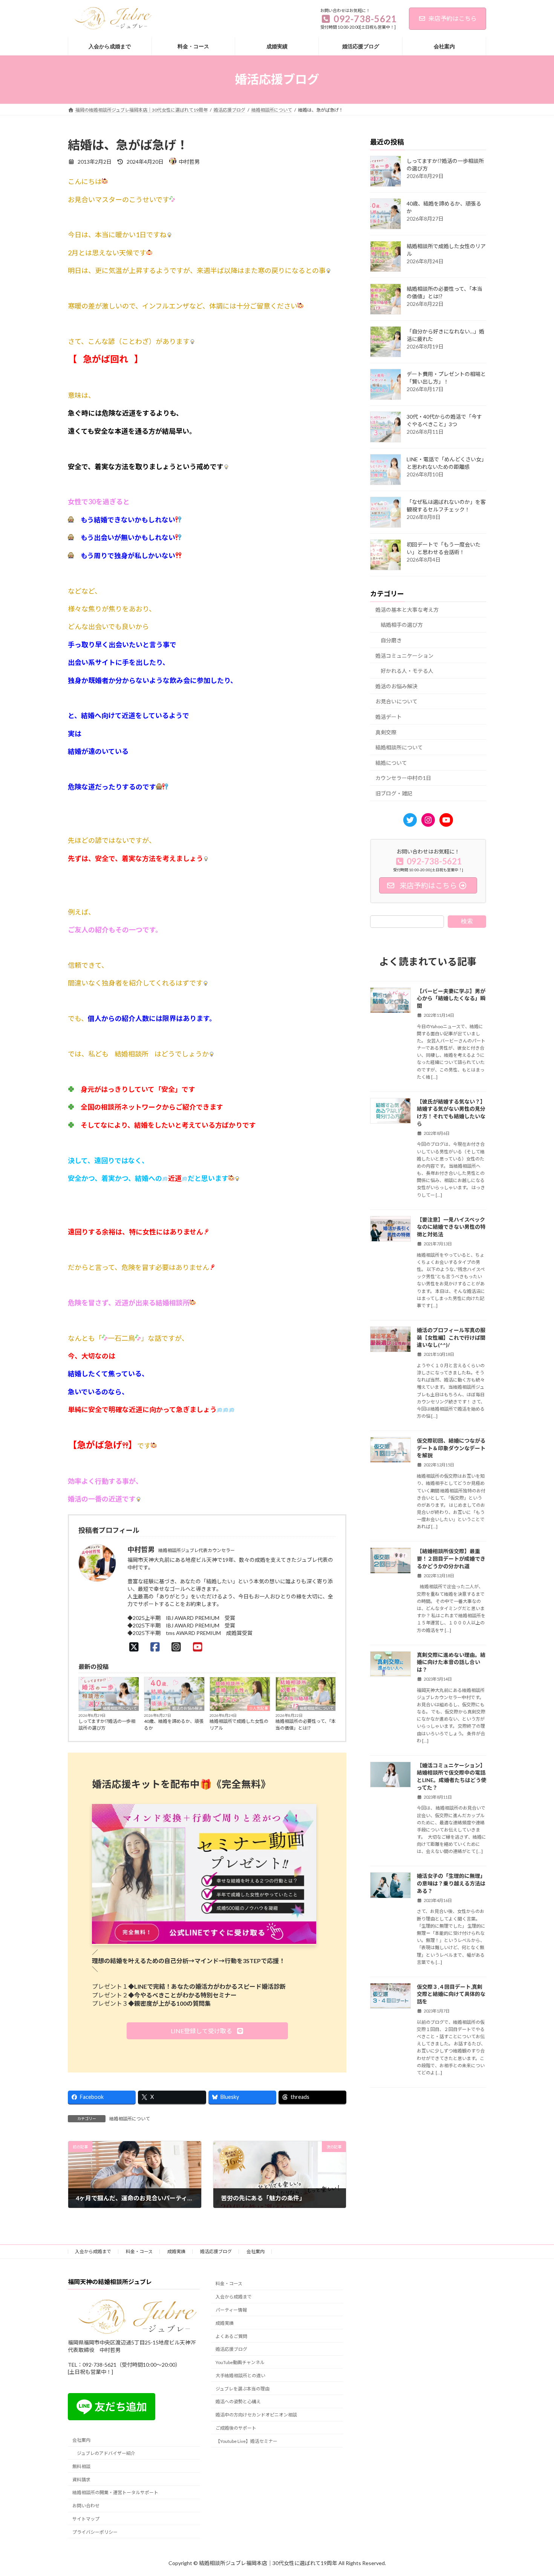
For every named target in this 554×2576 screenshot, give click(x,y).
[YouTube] (200, 1647)
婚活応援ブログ (216, 2251)
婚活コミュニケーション (404, 655)
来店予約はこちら (453, 18)
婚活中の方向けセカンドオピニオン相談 (256, 2415)
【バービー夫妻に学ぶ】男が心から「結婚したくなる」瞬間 (451, 998)
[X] (136, 1647)
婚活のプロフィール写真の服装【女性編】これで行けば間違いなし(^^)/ (451, 1337)
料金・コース (139, 2251)
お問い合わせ (86, 2506)
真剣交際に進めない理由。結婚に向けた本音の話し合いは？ (451, 1662)
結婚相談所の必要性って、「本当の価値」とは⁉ (306, 1725)
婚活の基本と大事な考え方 (407, 610)
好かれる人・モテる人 (407, 671)
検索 (467, 921)
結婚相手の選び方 (402, 625)
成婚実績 (176, 2251)
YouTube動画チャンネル (240, 2362)
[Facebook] (157, 1647)
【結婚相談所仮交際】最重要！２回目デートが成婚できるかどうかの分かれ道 (451, 1558)
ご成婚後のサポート (236, 2428)
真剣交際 (386, 732)
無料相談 (81, 2466)
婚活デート (389, 717)
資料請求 (81, 2480)
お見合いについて (396, 701)
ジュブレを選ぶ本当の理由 (243, 2389)
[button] (207, 2031)
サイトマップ (86, 2519)
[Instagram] (178, 1647)
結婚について (391, 763)
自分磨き (391, 640)
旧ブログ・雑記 (394, 793)
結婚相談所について (120, 1708)
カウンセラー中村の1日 (403, 778)
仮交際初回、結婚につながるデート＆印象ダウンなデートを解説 (451, 1448)
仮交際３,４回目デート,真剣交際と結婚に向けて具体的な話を (451, 1994)
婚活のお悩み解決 (187, 1708)
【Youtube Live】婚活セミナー (246, 2441)
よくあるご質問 (231, 2336)
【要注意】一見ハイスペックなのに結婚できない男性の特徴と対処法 (451, 1227)
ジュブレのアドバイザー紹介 (106, 2453)
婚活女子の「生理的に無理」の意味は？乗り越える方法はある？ (451, 1883)
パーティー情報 (231, 2310)
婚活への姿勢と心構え (238, 2402)
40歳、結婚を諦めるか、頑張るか (174, 1725)
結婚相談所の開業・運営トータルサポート (115, 2493)
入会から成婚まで (93, 2251)
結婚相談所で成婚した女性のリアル (239, 1725)
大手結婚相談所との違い (240, 2376)
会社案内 (256, 2251)
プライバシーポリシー (95, 2532)
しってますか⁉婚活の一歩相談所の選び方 (107, 1725)
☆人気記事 (259, 1708)
